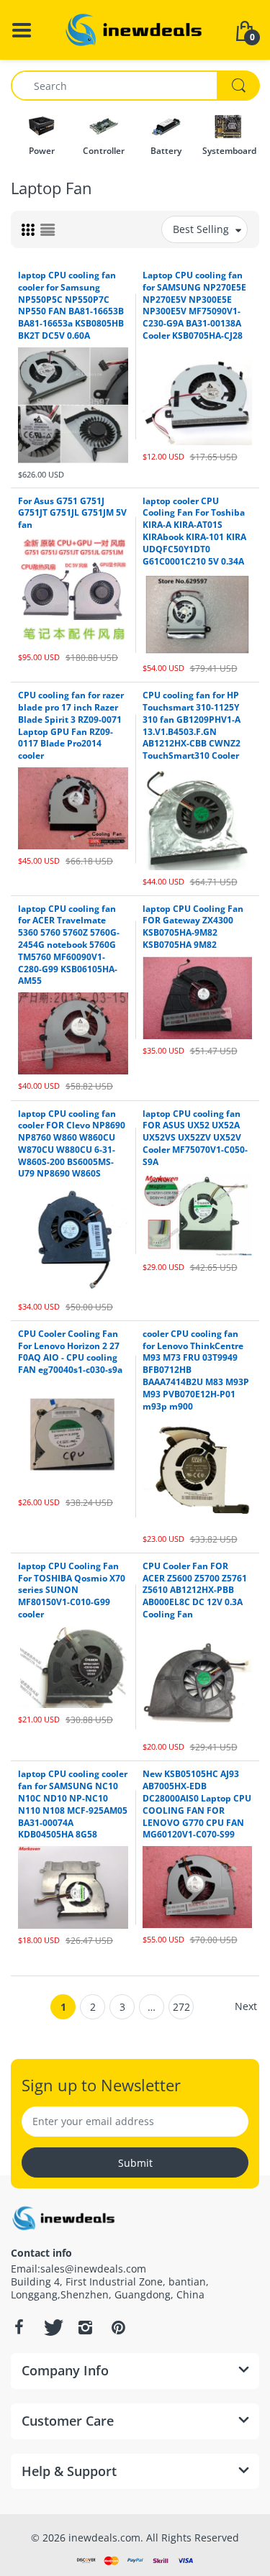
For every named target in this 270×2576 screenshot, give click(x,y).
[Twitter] (52, 2327)
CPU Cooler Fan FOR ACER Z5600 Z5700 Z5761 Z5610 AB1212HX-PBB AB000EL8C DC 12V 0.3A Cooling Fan (195, 1590)
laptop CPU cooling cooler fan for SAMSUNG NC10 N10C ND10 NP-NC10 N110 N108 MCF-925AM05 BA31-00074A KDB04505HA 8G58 (73, 1804)
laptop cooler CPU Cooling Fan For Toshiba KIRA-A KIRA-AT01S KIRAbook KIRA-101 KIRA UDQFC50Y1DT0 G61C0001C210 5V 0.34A (194, 531)
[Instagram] (85, 2327)
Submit (135, 2163)
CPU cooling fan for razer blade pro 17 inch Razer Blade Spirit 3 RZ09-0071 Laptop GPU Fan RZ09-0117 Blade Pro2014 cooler (71, 725)
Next (246, 2006)
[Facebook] (19, 2327)
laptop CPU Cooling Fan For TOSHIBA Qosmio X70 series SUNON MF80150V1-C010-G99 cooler (72, 1590)
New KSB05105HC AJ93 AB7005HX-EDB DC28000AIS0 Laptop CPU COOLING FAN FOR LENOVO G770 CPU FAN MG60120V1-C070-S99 (197, 1804)
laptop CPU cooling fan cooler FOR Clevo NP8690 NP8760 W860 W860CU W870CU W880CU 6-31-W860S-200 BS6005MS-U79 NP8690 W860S (72, 1144)
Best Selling (201, 229)
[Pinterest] (118, 2327)
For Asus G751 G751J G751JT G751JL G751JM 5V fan (72, 513)
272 (181, 2007)
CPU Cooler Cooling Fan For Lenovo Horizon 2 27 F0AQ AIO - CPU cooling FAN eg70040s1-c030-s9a (70, 1352)
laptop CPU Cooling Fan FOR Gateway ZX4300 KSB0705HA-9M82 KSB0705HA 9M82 (193, 927)
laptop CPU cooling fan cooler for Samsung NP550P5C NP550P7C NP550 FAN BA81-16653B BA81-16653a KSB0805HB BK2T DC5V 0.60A (71, 305)
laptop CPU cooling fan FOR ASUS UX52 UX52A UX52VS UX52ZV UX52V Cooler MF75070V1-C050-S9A (195, 1138)
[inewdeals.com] (135, 28)
